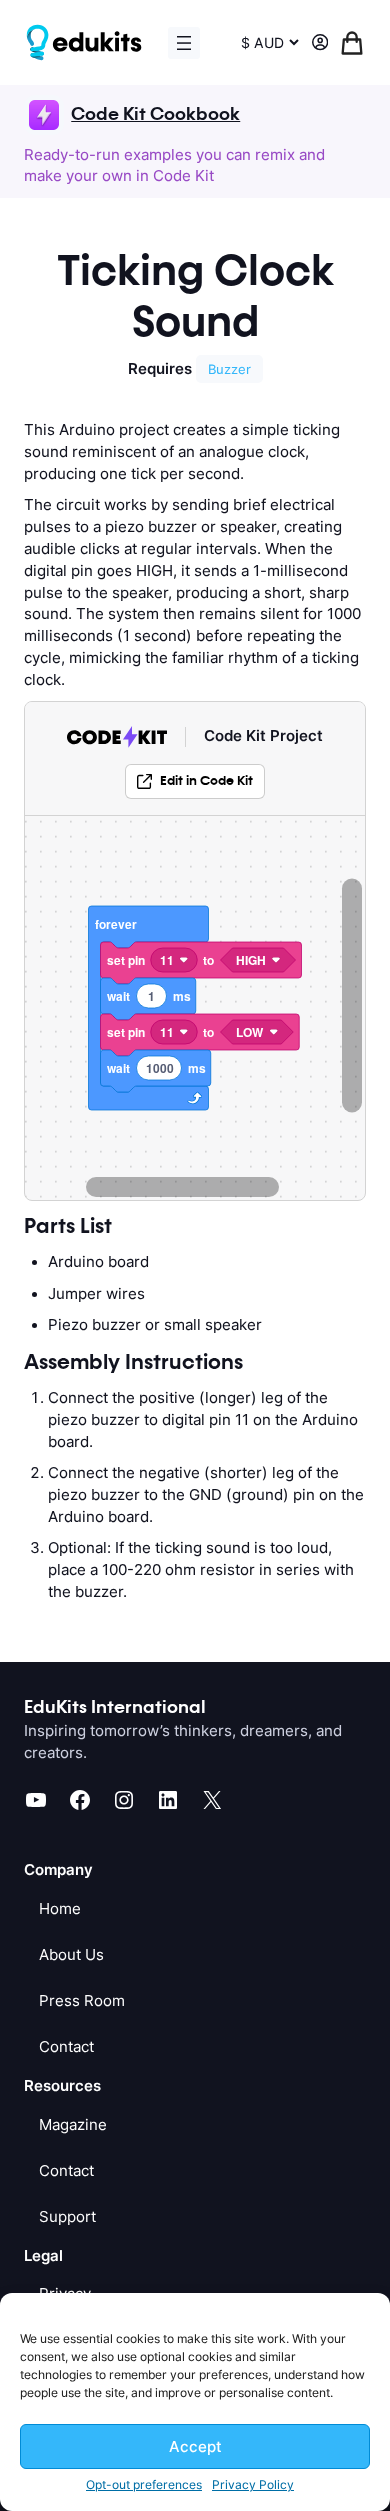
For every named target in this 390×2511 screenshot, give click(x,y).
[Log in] (320, 42)
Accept (195, 2446)
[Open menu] (184, 43)
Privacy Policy (253, 2484)
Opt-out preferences (144, 2484)
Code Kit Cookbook (155, 114)
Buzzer (229, 369)
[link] (195, 781)
